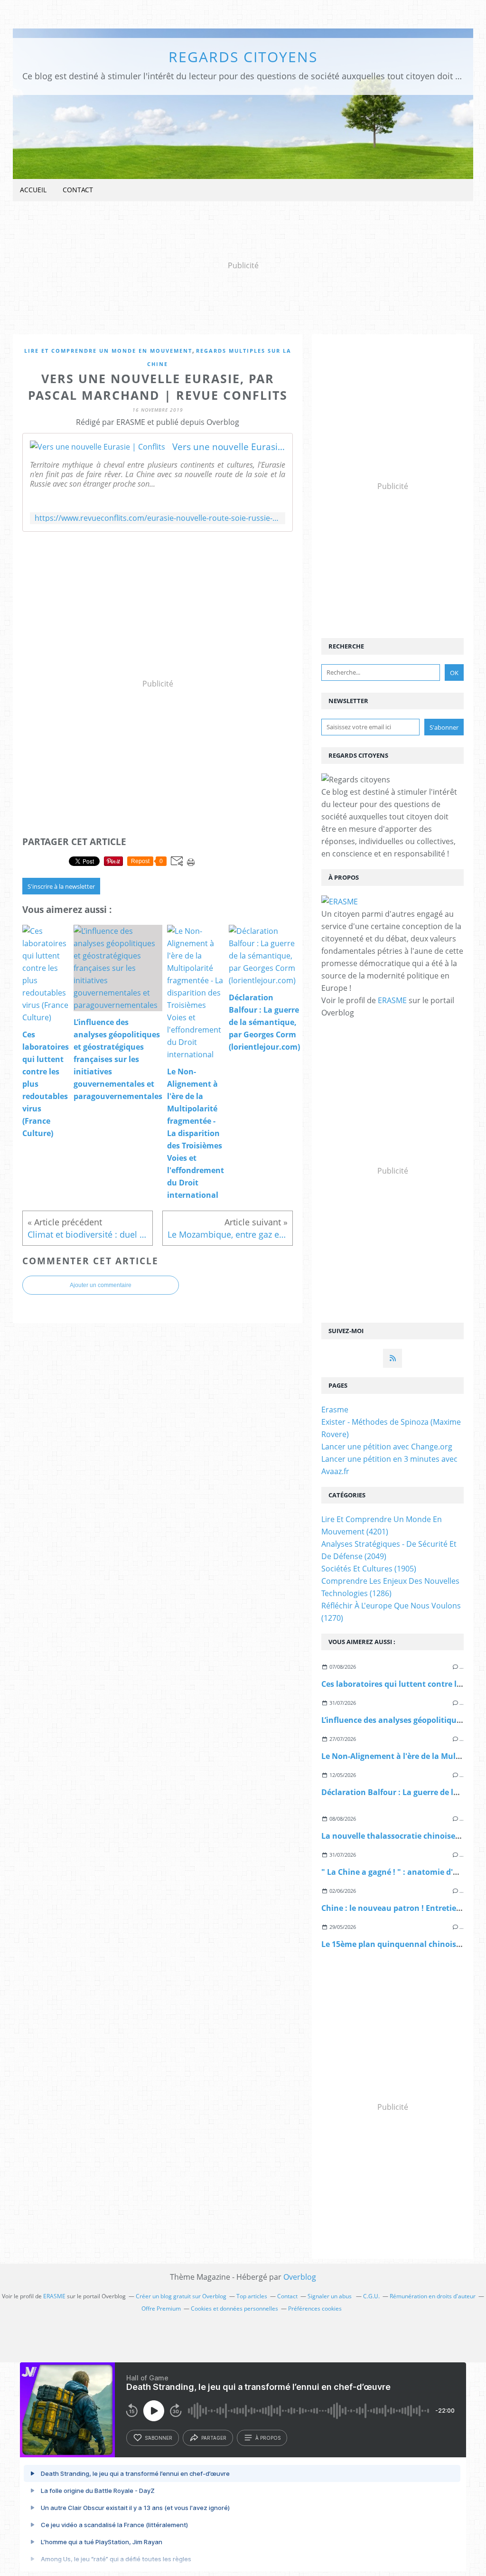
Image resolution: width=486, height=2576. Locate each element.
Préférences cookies (315, 2308)
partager (214, 2438)
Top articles (252, 2296)
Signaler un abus (330, 2296)
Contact (78, 190)
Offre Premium (161, 2308)
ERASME (392, 1000)
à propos (268, 2438)
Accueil (33, 190)
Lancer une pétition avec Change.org (387, 1447)
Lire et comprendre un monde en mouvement (108, 351)
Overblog (300, 2277)
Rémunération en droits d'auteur (433, 2296)
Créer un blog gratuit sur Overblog (181, 2296)
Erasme (335, 1410)
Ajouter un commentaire (101, 1285)
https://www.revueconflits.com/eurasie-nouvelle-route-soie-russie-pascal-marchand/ (158, 518)
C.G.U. (371, 2296)
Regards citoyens (243, 57)
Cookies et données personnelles (234, 2308)
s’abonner (159, 2438)
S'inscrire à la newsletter (61, 886)
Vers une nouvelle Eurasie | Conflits (229, 447)
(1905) (369, 1569)
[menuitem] (33, 190)
